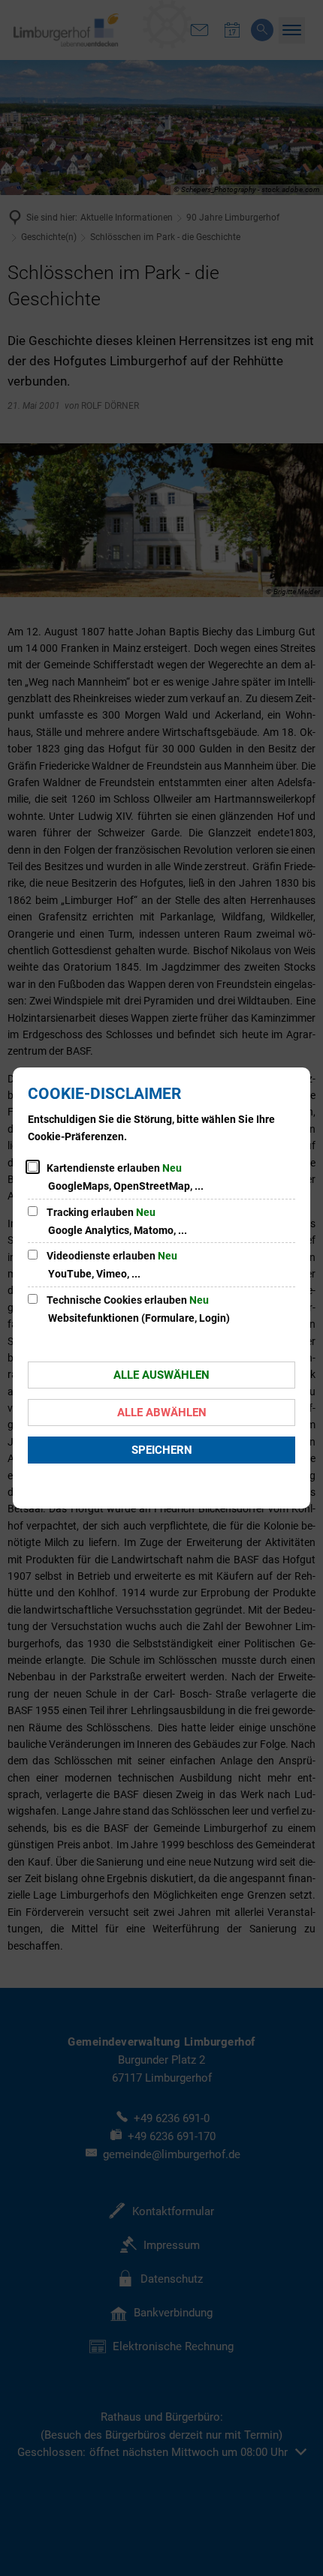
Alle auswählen (161, 1375)
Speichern (162, 1450)
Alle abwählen (162, 1413)
